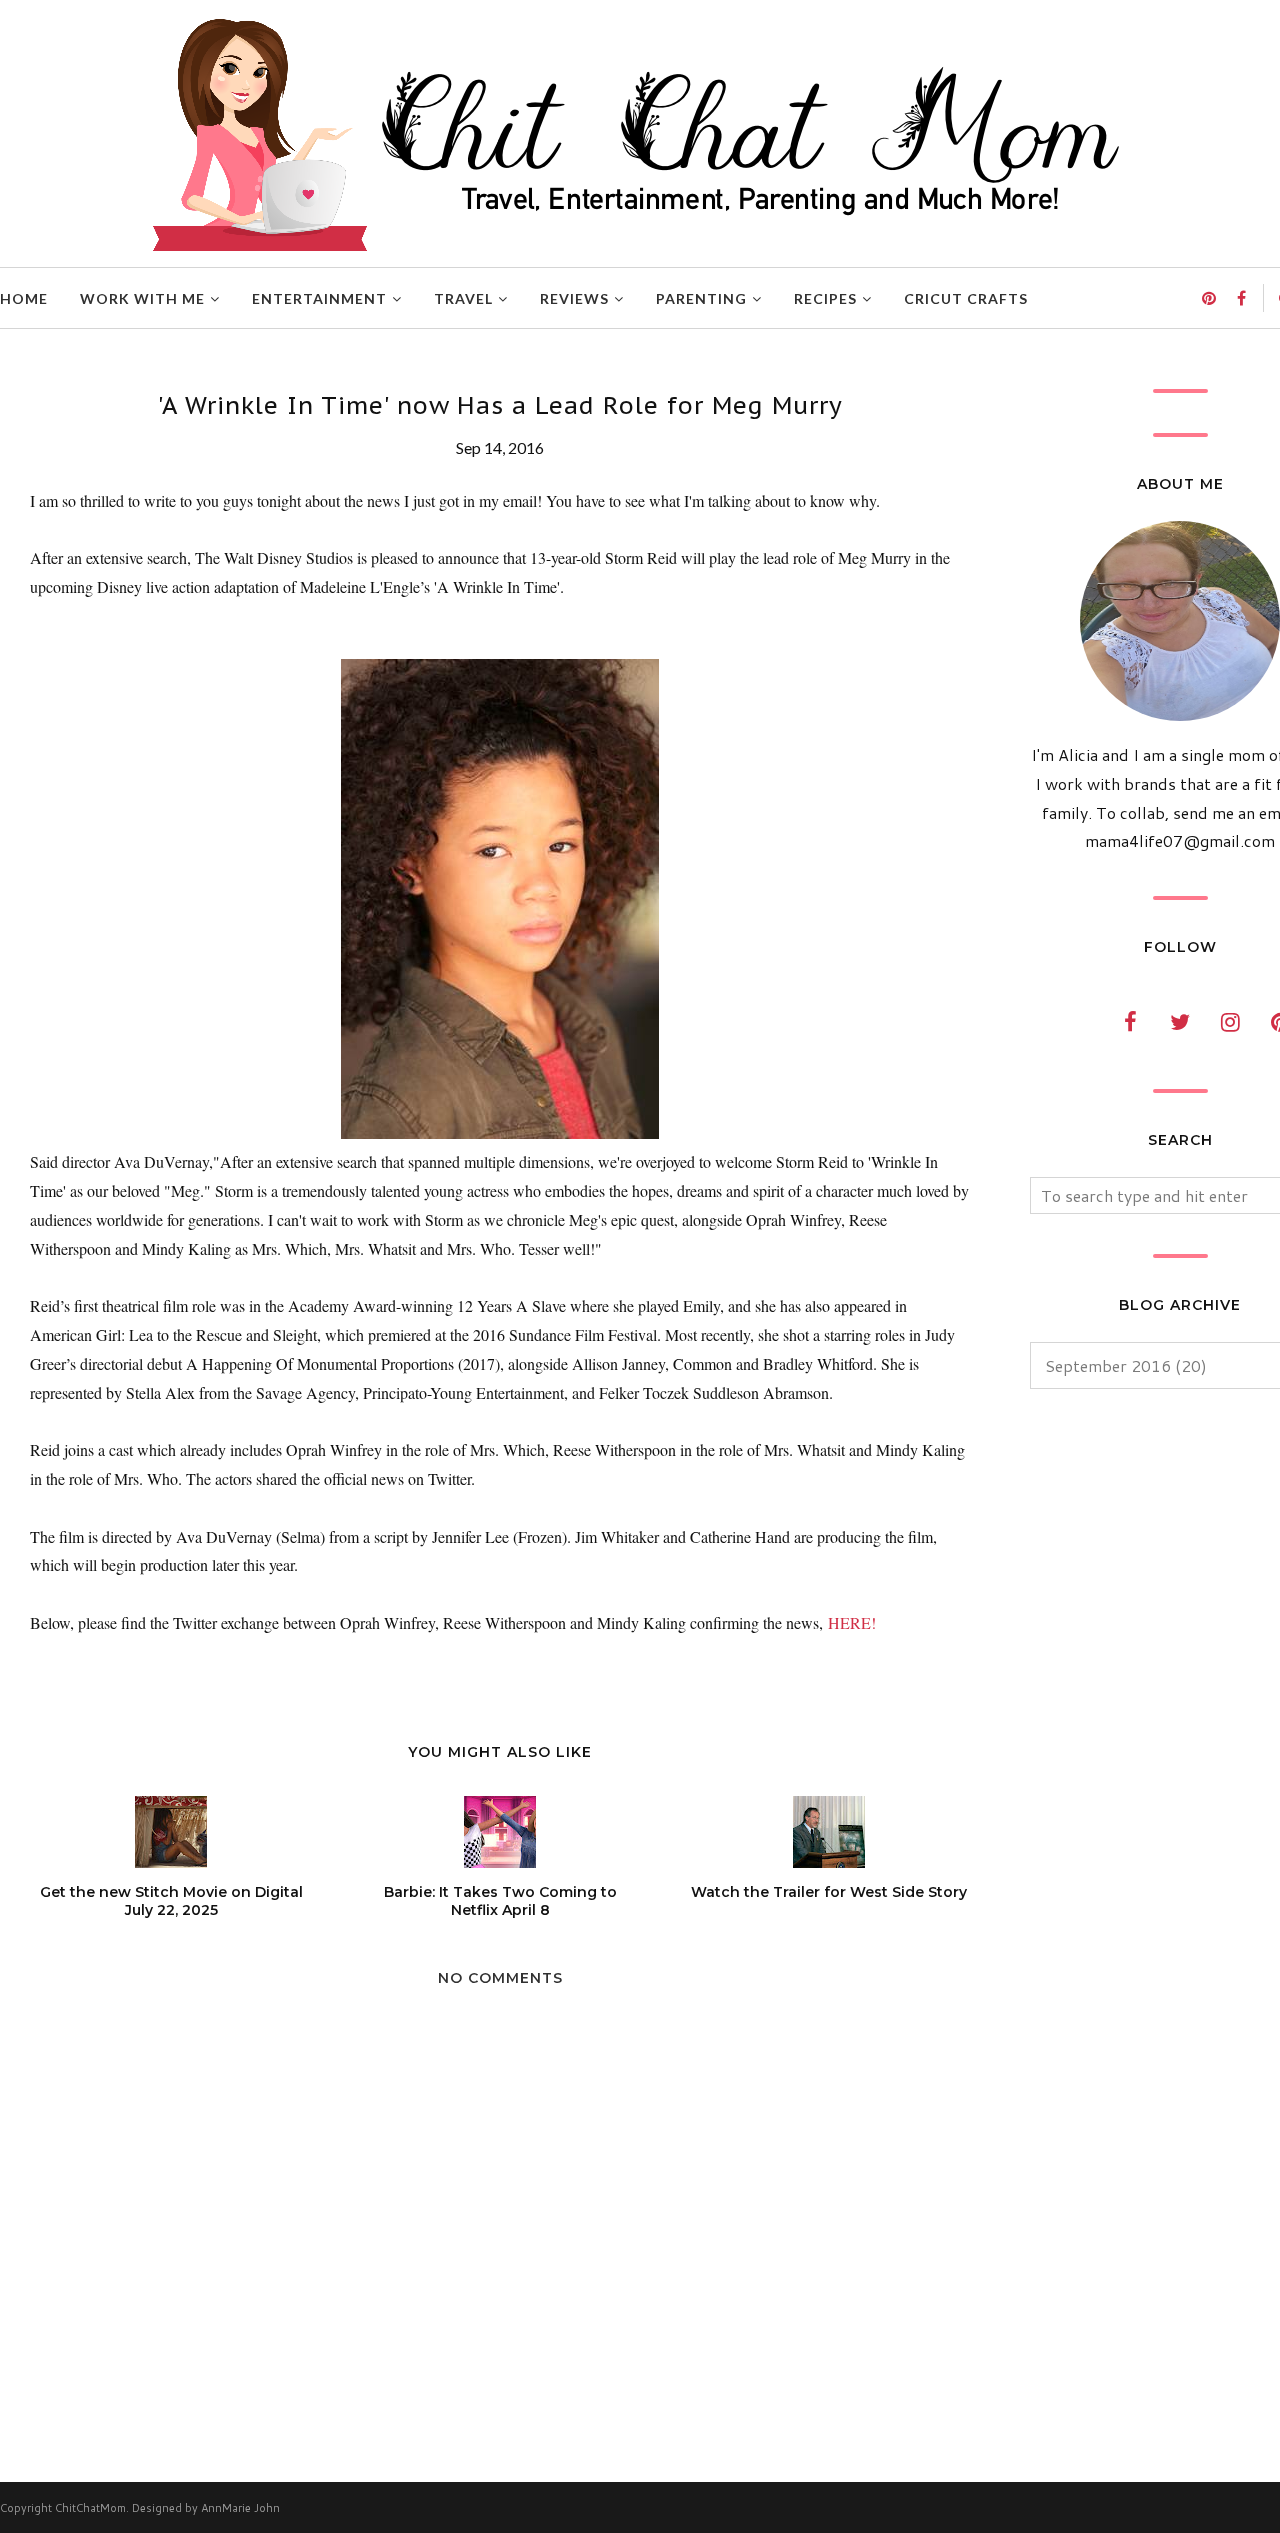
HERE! (852, 1622)
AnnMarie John (240, 2508)
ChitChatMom (90, 2508)
